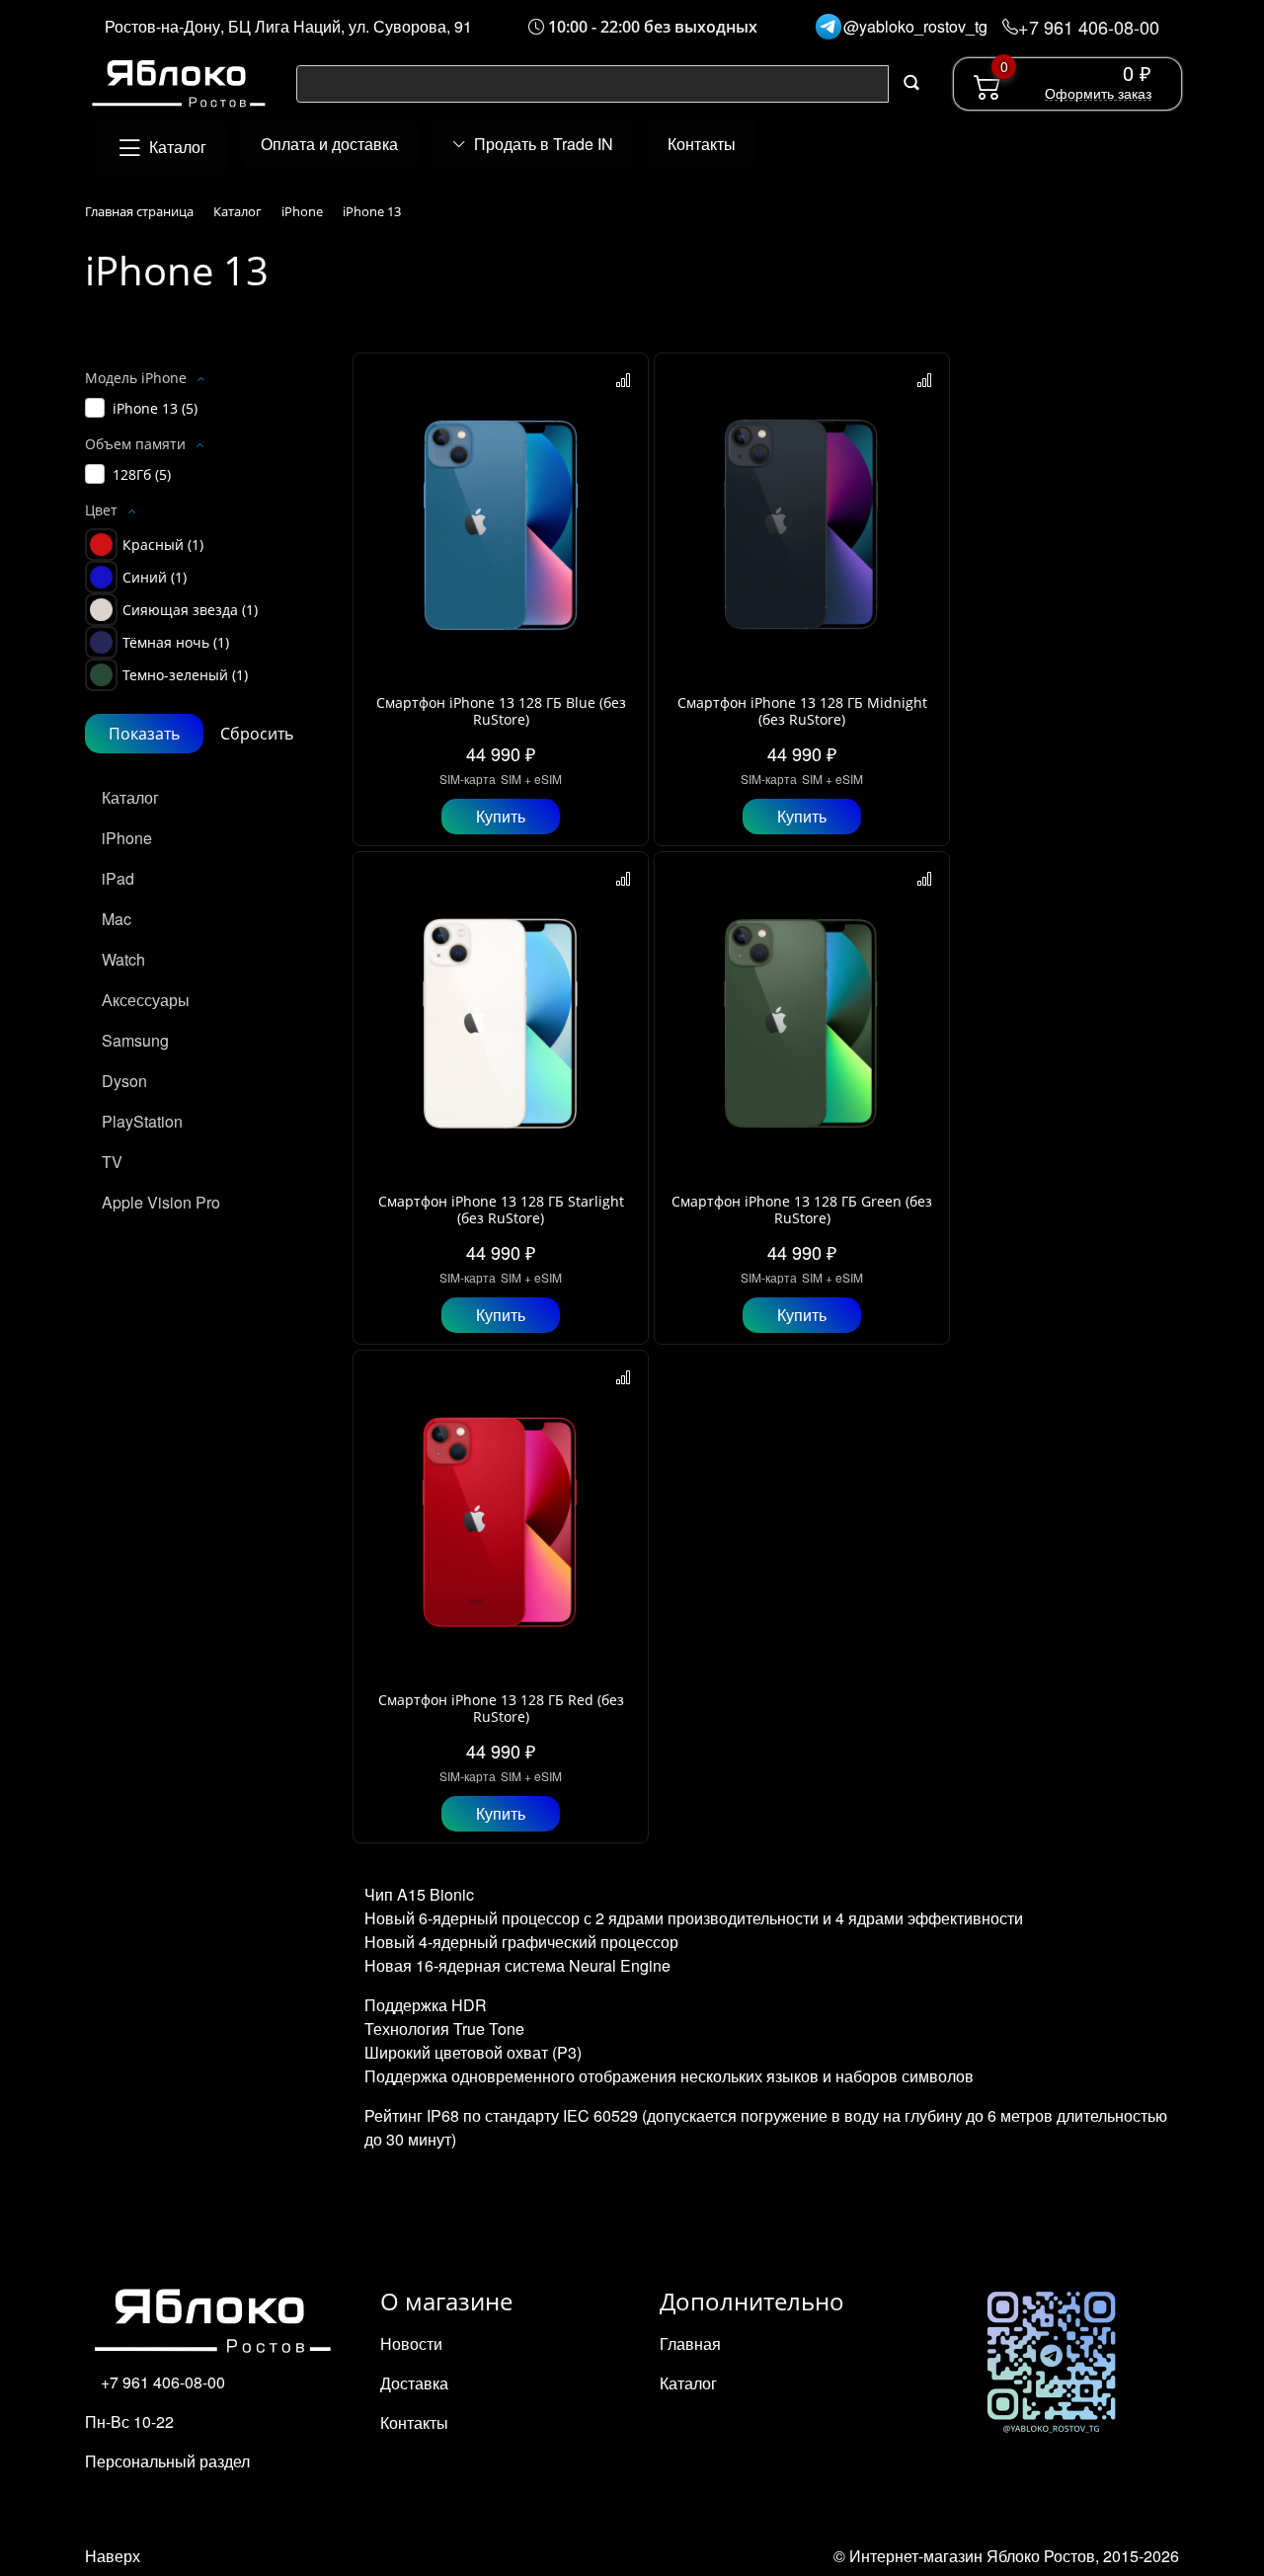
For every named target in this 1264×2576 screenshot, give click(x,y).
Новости (411, 2343)
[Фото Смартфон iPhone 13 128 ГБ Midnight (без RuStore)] (802, 525)
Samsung (135, 1040)
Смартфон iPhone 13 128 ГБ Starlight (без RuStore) (501, 1210)
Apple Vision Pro (161, 1202)
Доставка (414, 2383)
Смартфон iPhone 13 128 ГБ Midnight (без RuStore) (802, 711)
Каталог (130, 797)
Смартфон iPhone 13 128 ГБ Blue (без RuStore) (501, 711)
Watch (123, 959)
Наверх (113, 2556)
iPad (118, 878)
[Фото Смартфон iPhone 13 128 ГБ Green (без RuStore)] (802, 1024)
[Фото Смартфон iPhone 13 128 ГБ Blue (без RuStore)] (501, 525)
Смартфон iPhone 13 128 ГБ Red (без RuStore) (501, 1708)
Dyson (124, 1081)
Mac (117, 919)
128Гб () (142, 474)
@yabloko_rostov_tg (915, 26)
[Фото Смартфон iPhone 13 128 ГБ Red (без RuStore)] (501, 1522)
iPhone (127, 838)
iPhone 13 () (155, 408)
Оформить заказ (1098, 93)
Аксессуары (146, 1000)
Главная (690, 2343)
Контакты (414, 2422)
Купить (501, 816)
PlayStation (142, 1121)
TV (112, 1162)
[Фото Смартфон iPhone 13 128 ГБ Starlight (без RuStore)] (501, 1024)
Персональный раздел (167, 2461)
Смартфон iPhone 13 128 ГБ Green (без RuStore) (802, 1210)
